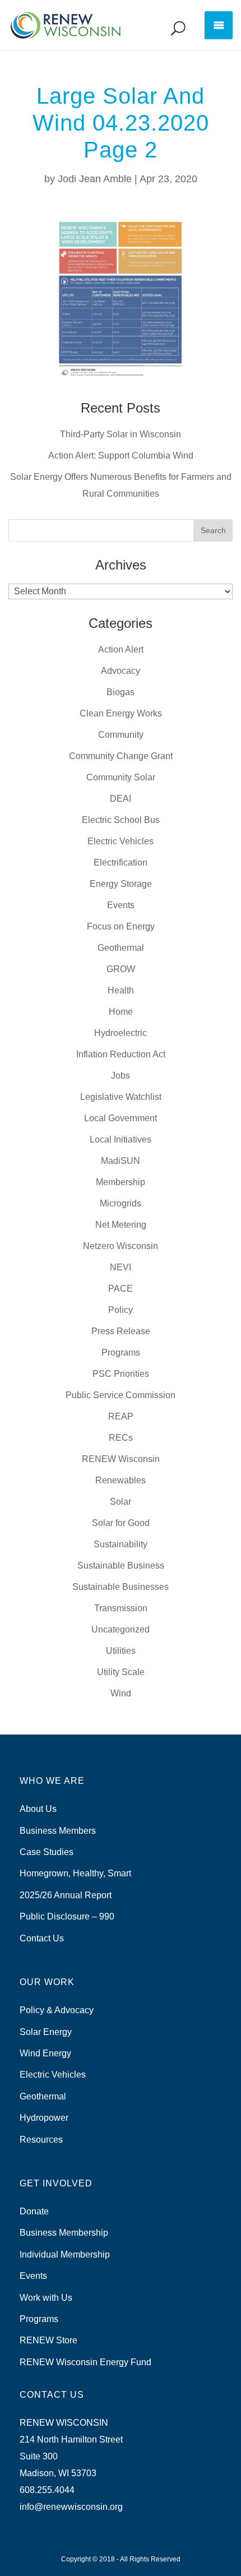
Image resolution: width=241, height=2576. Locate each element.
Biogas (121, 692)
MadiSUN (121, 1161)
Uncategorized (121, 1629)
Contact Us (42, 1938)
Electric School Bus (121, 820)
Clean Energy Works (121, 713)
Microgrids (121, 1203)
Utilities (121, 1651)
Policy (121, 1310)
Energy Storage (121, 884)
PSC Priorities (121, 1374)
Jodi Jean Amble (95, 179)
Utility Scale (121, 1672)
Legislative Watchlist (121, 1097)
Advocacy (121, 671)
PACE (121, 1289)
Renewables (121, 1480)
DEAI (121, 799)
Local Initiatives (121, 1139)
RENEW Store (48, 2340)
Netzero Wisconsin (121, 1246)
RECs (121, 1438)
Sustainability (121, 1544)
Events (121, 905)
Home (121, 1012)
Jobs (121, 1076)
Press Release (121, 1331)
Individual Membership (65, 2254)
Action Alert (121, 649)
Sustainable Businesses (121, 1587)
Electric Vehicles (121, 841)
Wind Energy (45, 2053)
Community (121, 735)
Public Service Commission (121, 1395)
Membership (121, 1182)
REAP (121, 1416)
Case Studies (47, 1852)
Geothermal (121, 948)
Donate (34, 2211)
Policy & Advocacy (57, 2010)
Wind (121, 1693)
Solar (121, 1502)
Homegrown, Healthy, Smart (75, 1873)
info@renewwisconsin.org (71, 2507)
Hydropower (44, 2118)
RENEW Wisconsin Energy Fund (85, 2362)
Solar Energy (46, 2032)
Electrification (121, 862)
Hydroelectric (121, 1033)
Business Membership (64, 2233)
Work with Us (46, 2298)
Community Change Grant (121, 756)
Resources (41, 2140)
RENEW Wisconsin (121, 1459)
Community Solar (121, 777)
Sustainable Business (121, 1566)
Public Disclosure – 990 (67, 1916)
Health (121, 990)
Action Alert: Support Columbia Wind (121, 455)
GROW (121, 969)
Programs (121, 1352)
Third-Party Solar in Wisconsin (121, 434)
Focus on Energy (121, 926)
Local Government (121, 1118)
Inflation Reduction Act (121, 1054)
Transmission (121, 1608)
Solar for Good (121, 1523)
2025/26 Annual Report (66, 1895)
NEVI (121, 1267)
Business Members (58, 1831)
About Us (38, 1809)
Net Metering (121, 1225)
